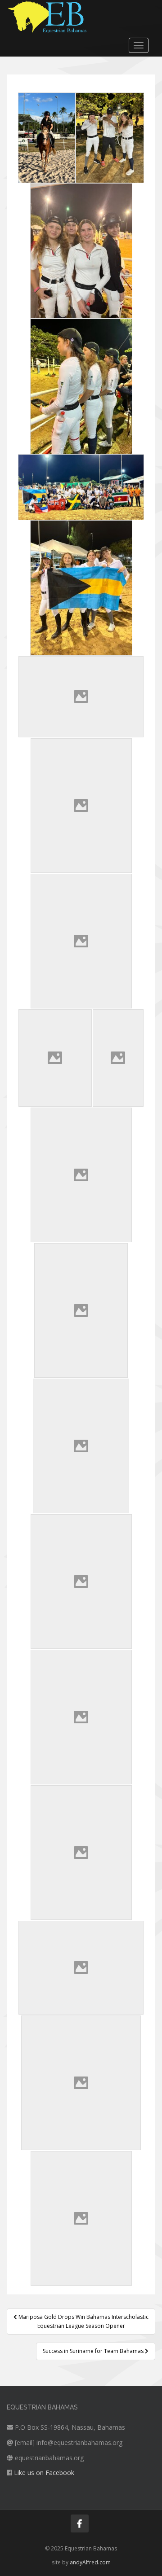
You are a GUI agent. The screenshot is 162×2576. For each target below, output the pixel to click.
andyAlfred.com (90, 2562)
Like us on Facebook (44, 2473)
